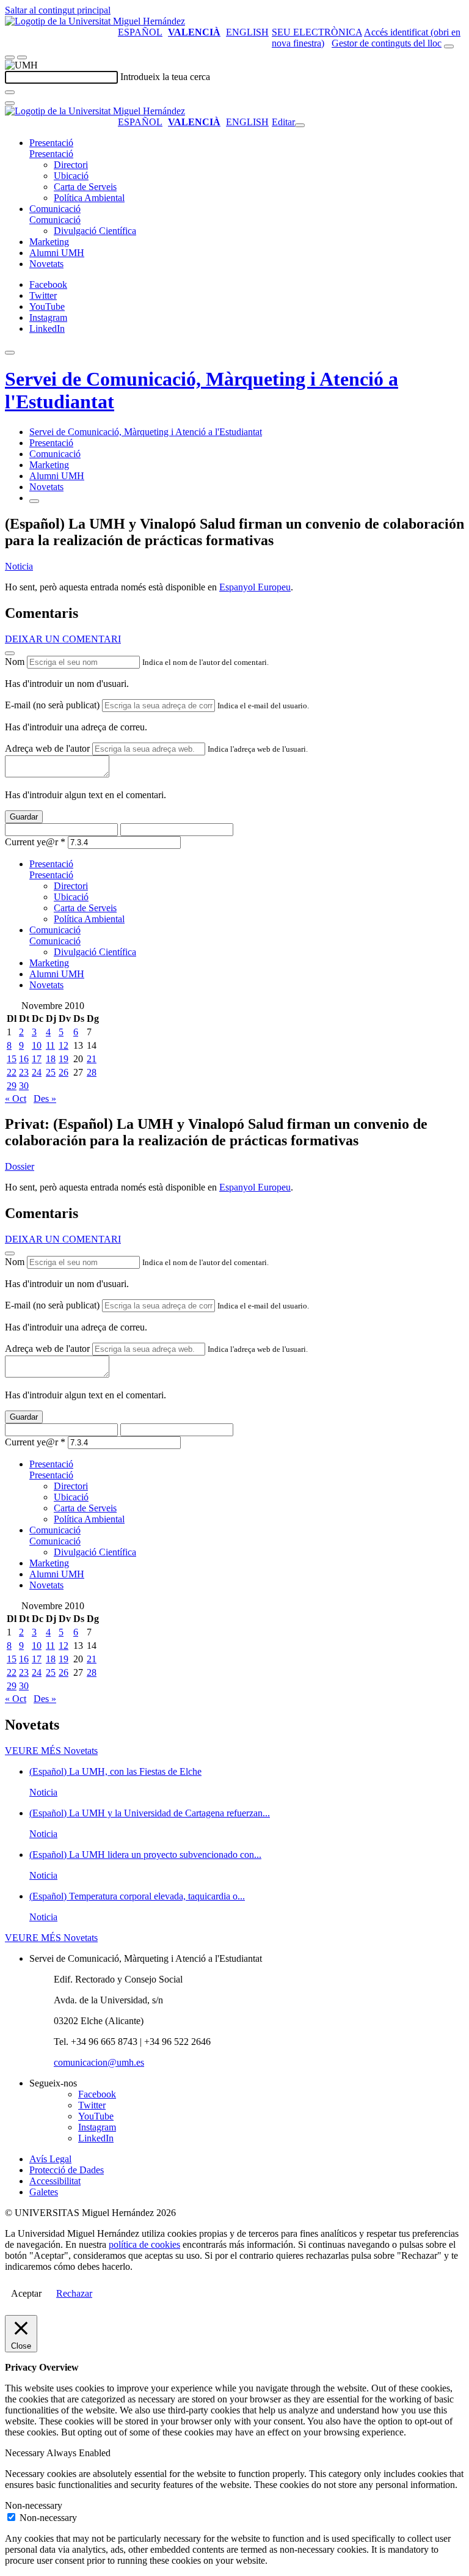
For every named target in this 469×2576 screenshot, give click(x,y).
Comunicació (55, 209)
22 (12, 1072)
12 (64, 1045)
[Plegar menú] (300, 125)
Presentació (51, 143)
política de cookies (144, 2244)
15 (12, 1059)
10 (37, 1045)
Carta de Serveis (85, 187)
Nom (15, 662)
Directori (71, 165)
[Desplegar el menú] (22, 57)
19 (64, 1059)
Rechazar (74, 2293)
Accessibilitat (55, 2181)
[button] (51, 154)
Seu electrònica (317, 32)
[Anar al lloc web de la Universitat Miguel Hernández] (95, 21)
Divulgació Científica (95, 231)
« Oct (16, 1099)
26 (64, 1072)
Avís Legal (50, 2159)
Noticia (19, 566)
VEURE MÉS (51, 1751)
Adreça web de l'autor (47, 748)
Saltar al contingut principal (58, 10)
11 (50, 1045)
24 (37, 1072)
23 (24, 1072)
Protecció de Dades (67, 2170)
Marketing (49, 242)
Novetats (46, 264)
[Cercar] (10, 92)
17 (37, 1059)
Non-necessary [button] (34, 2505)
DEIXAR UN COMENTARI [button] (63, 639)
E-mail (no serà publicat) (52, 705)
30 (24, 1086)
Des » (45, 1099)
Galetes (44, 2192)
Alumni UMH (57, 253)
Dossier (20, 1166)
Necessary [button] (26, 2453)
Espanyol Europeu (255, 587)
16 (24, 1059)
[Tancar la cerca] (10, 103)
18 (51, 1059)
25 (51, 1072)
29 (12, 1086)
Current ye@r (35, 842)
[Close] (10, 653)
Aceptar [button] (26, 2293)
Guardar (24, 817)
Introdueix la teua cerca (165, 77)
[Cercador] (449, 46)
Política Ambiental (89, 198)
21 (92, 1059)
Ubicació (71, 176)
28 (92, 1072)
